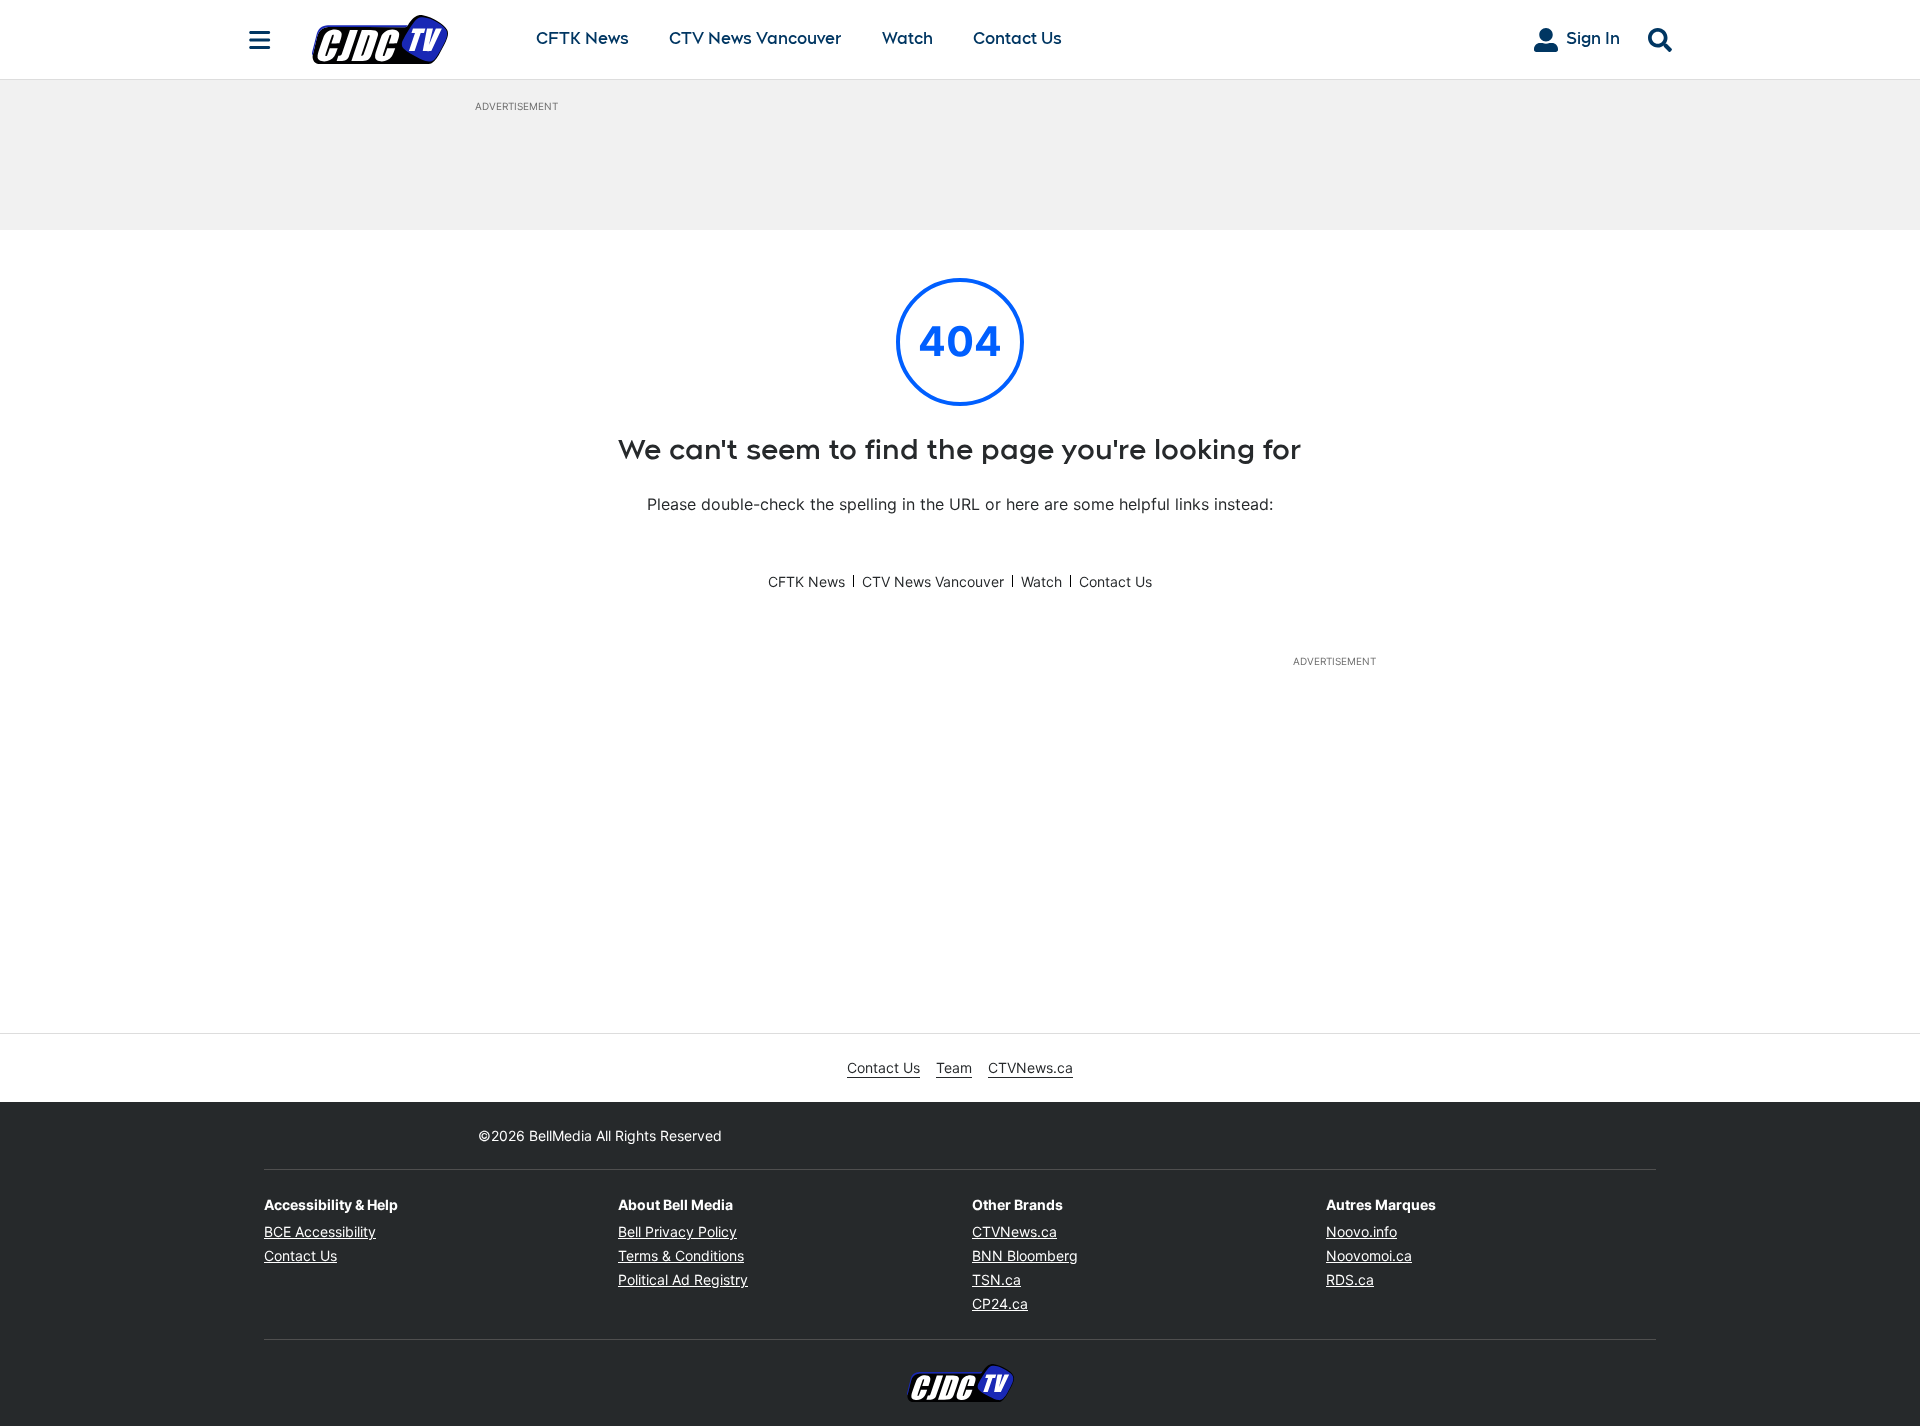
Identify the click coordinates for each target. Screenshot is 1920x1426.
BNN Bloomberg (1025, 1255)
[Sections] (260, 40)
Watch (907, 39)
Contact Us (1017, 38)
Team (954, 1067)
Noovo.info (1361, 1231)
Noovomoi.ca (1369, 1255)
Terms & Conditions (681, 1255)
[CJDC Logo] (408, 39)
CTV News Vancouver (755, 39)
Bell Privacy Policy (677, 1231)
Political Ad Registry (683, 1279)
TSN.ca (996, 1279)
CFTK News (582, 39)
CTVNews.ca (1030, 1067)
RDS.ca (1350, 1279)
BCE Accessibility (320, 1231)
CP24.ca (1000, 1303)
